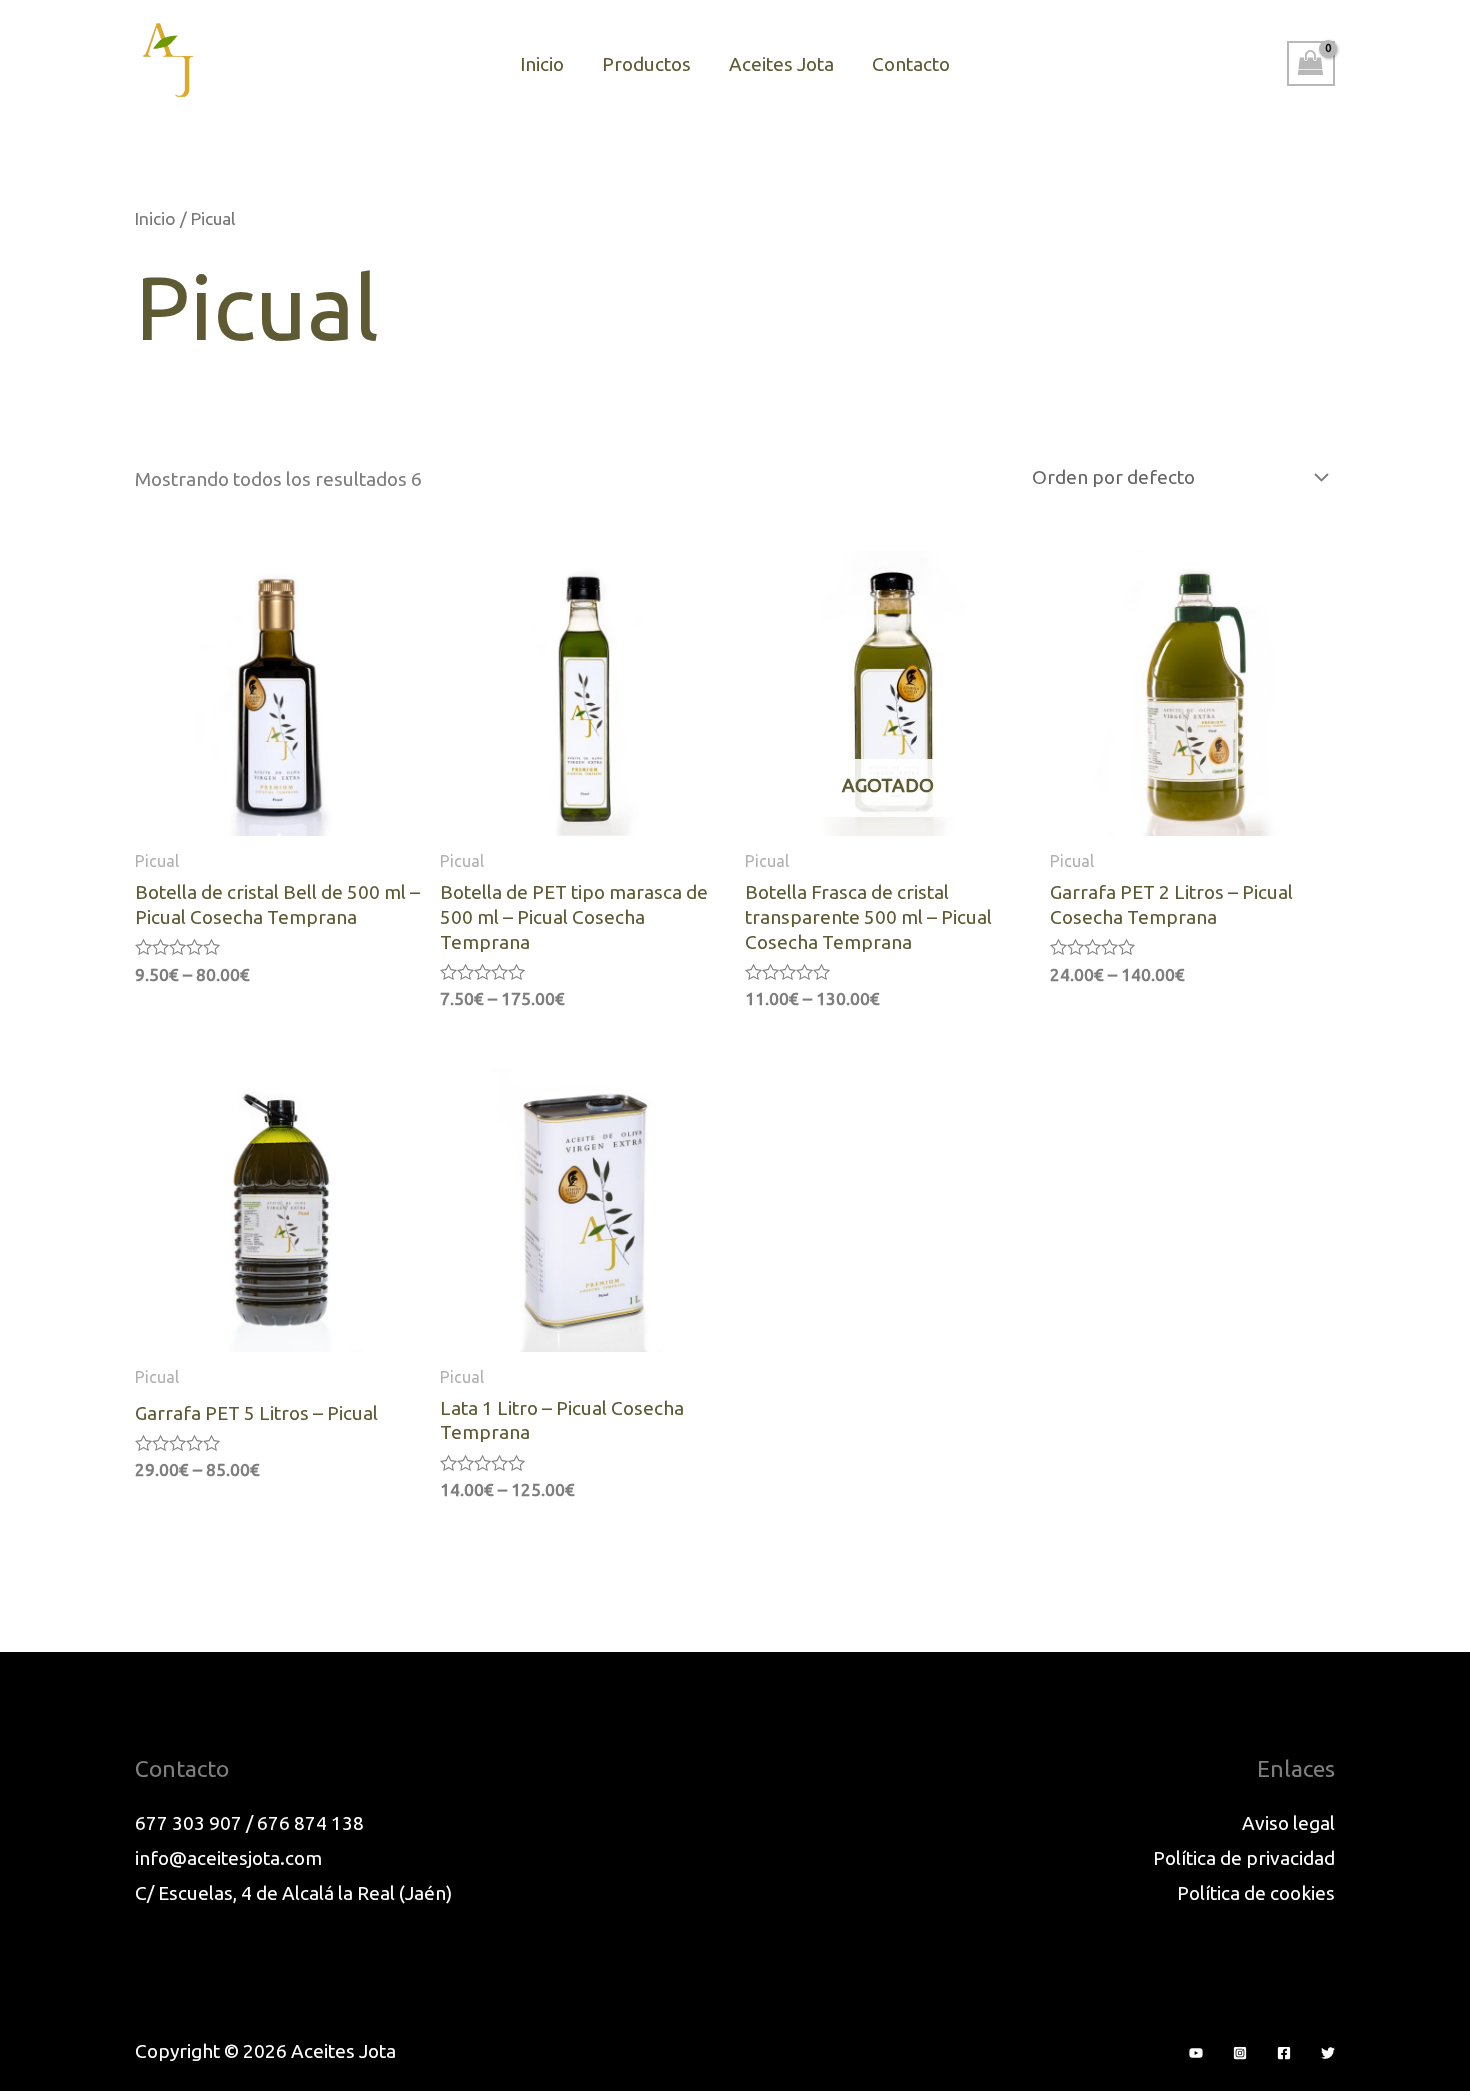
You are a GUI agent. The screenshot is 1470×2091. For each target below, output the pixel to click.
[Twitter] (1328, 2053)
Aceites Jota (781, 64)
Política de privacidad (1244, 1858)
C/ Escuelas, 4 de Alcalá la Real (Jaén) (293, 1893)
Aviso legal (1288, 1823)
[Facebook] (1284, 2053)
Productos (646, 64)
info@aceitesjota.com (228, 1858)
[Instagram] (1240, 2053)
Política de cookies (1256, 1893)
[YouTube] (1196, 2053)
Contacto (911, 64)
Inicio (542, 64)
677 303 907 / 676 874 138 (249, 1823)
